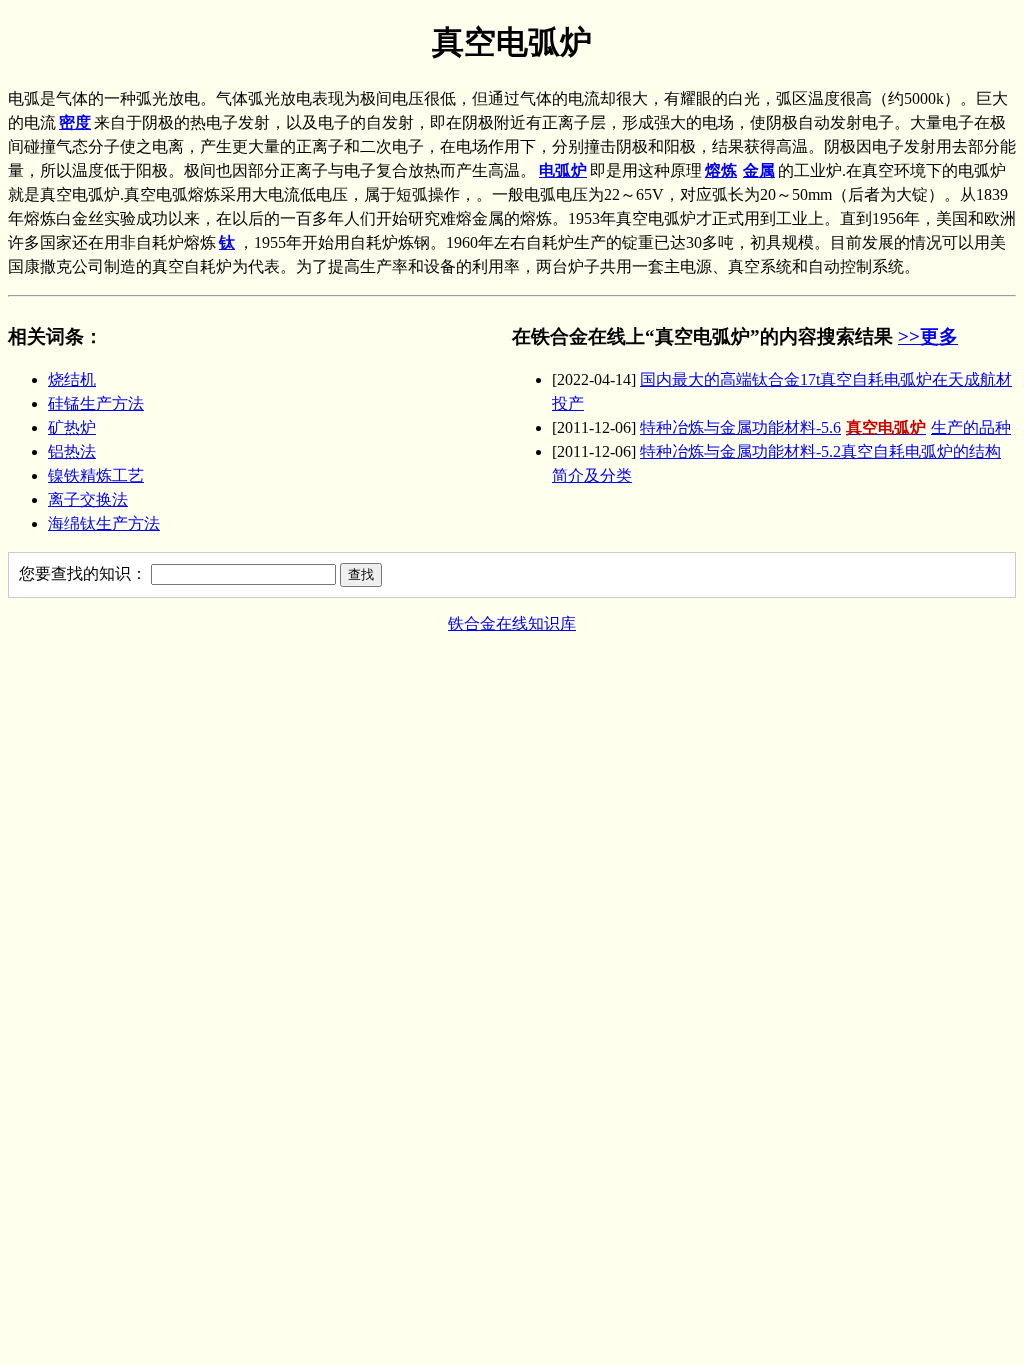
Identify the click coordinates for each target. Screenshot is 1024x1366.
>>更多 (928, 336)
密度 (75, 122)
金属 (759, 170)
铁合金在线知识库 (512, 623)
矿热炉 (72, 427)
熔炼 (721, 170)
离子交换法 (88, 499)
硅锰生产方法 (96, 403)
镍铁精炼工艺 (96, 475)
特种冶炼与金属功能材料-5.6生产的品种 (825, 427)
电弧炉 (563, 170)
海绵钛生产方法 (104, 523)
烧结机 (72, 379)
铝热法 (72, 451)
